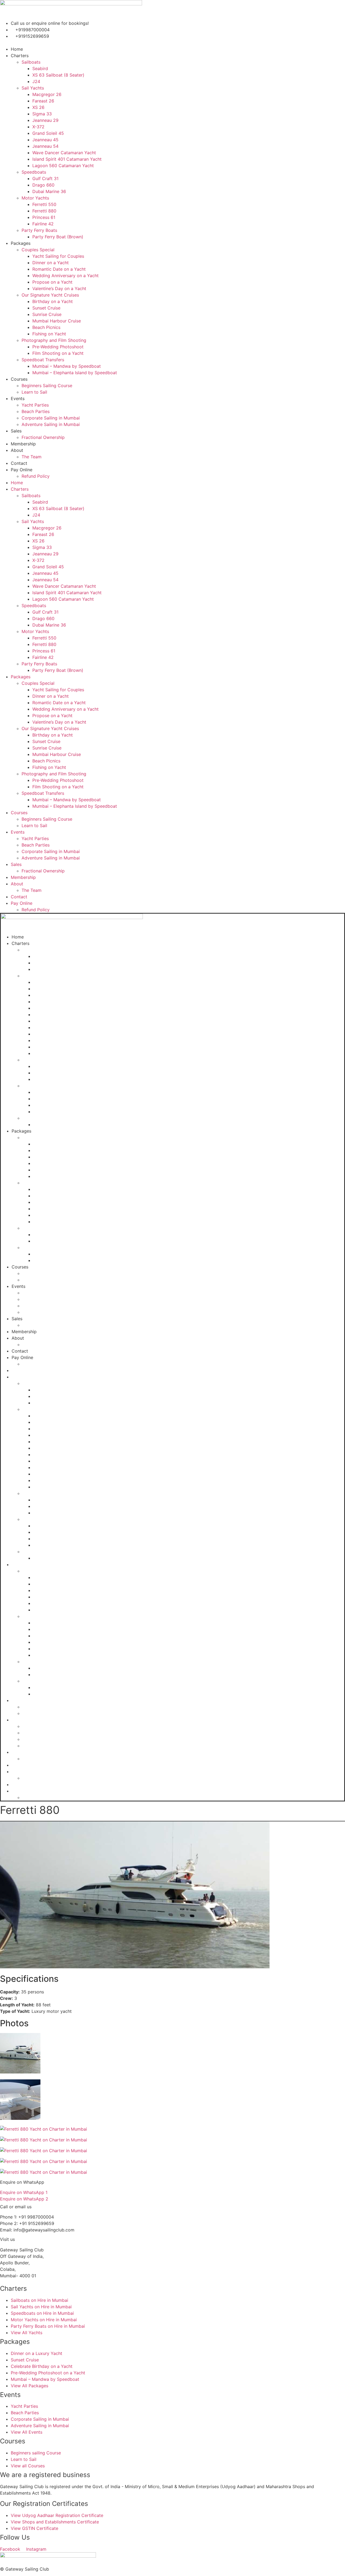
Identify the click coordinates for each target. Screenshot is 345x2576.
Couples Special (38, 250)
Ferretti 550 (44, 204)
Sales (16, 431)
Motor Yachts (35, 198)
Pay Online (22, 470)
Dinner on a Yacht (51, 263)
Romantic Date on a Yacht (59, 269)
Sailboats (31, 62)
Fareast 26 (43, 101)
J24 (36, 81)
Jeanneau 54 (45, 146)
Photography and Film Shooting (54, 340)
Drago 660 (43, 185)
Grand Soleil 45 (48, 133)
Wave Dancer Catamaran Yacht (64, 153)
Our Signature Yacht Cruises (50, 295)
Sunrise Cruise (47, 314)
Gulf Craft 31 (45, 178)
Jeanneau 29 (45, 120)
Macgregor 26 (47, 94)
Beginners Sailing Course (47, 386)
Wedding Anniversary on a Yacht (65, 276)
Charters (20, 56)
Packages (21, 243)
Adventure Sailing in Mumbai (51, 424)
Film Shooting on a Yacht (58, 353)
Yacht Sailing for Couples (58, 256)
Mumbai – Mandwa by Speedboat (67, 366)
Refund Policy (36, 476)
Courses (19, 379)
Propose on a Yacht (52, 282)
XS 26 (38, 107)
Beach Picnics (46, 327)
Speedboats (34, 172)
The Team (32, 457)
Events (18, 398)
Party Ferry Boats (39, 230)
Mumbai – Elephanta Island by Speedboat (75, 373)
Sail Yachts (33, 88)
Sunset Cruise (46, 308)
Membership (23, 444)
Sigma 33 (42, 114)
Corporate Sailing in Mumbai (51, 418)
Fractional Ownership (43, 437)
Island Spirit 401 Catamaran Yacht (67, 159)
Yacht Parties (35, 405)
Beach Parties (36, 411)
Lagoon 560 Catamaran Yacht (63, 166)
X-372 (38, 127)
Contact (19, 463)
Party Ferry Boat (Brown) (58, 237)
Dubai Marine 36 (49, 191)
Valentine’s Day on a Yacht (59, 288)
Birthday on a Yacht (53, 301)
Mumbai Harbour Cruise (57, 321)
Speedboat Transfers (43, 360)
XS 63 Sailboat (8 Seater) (58, 75)
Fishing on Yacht (49, 334)
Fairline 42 (43, 224)
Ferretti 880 (44, 211)
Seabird (40, 68)
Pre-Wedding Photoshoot (58, 347)
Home (17, 49)
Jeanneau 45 (45, 140)
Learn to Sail (34, 392)
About (17, 450)
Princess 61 (44, 217)
